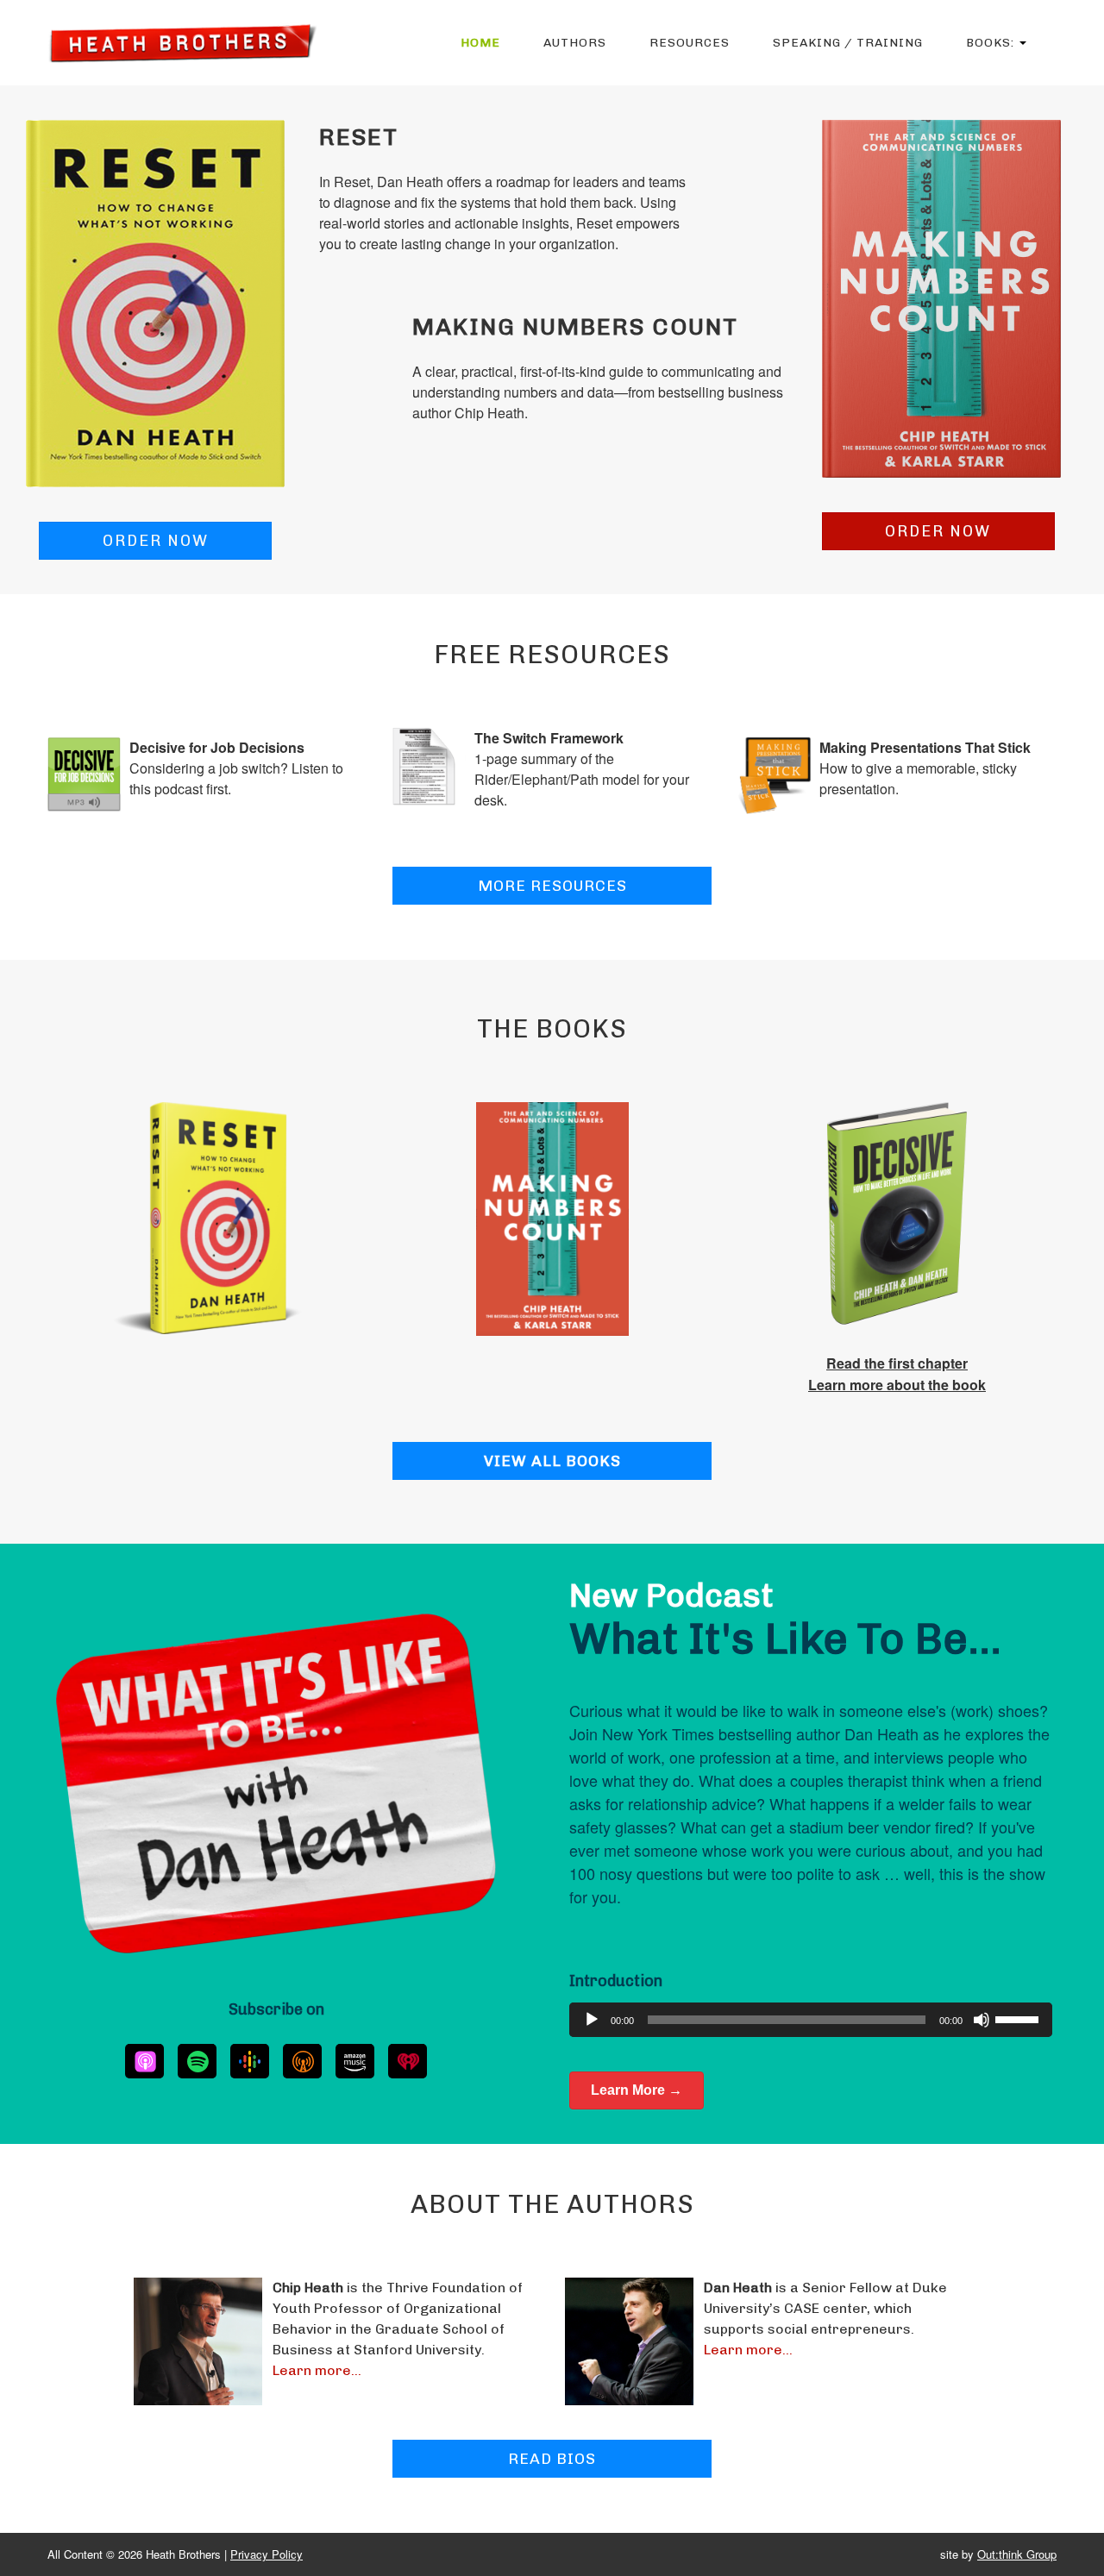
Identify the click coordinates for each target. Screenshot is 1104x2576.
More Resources (552, 886)
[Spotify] (197, 2061)
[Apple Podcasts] (144, 2061)
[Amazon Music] (355, 2061)
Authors (575, 43)
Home (480, 43)
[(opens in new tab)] (155, 302)
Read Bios (552, 2459)
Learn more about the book (897, 1385)
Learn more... (317, 2370)
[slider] (1019, 2018)
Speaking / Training (848, 43)
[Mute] (982, 2020)
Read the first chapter (897, 1363)
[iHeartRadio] (408, 2061)
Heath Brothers (182, 43)
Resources (690, 43)
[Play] (592, 2020)
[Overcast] (302, 2061)
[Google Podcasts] (250, 2061)
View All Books (552, 1461)
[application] (811, 2020)
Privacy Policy (267, 2554)
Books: (992, 43)
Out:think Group (1017, 2554)
